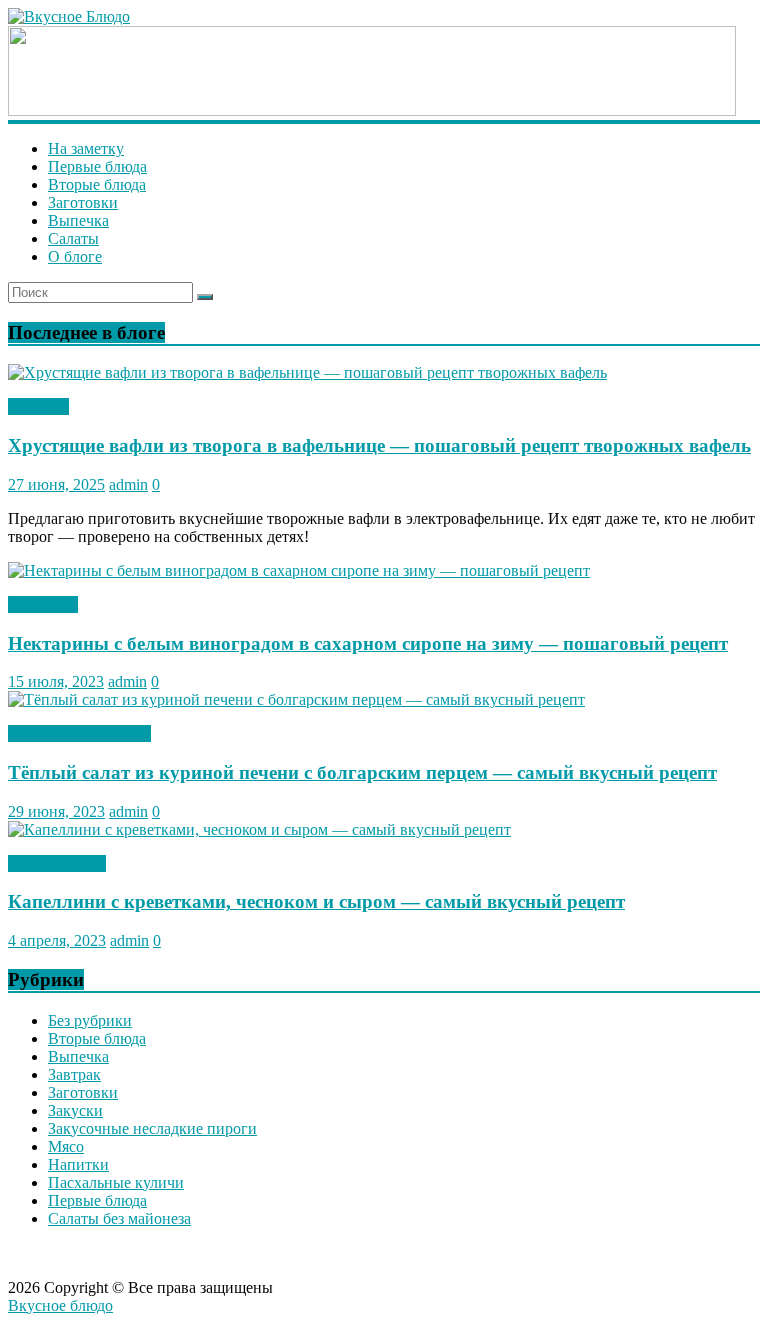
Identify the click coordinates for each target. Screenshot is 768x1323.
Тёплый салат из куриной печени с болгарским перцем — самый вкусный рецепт (362, 772)
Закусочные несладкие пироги (152, 1128)
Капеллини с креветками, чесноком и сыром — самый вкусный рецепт (316, 901)
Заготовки (83, 202)
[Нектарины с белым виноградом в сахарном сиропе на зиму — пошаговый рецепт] (299, 570)
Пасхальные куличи (116, 1182)
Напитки (78, 1164)
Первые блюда (97, 166)
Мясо (66, 1146)
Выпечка (78, 220)
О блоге (75, 256)
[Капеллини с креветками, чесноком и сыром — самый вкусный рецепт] (259, 829)
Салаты (73, 238)
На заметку (86, 148)
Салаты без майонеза (79, 733)
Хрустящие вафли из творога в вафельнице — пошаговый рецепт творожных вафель (379, 445)
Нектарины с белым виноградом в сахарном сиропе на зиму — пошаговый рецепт (368, 643)
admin (128, 484)
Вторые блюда (97, 184)
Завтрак (74, 1074)
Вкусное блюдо (60, 1305)
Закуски (75, 1110)
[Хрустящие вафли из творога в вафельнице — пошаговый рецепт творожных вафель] (307, 372)
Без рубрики (90, 1020)
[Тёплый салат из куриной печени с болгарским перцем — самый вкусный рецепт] (296, 699)
